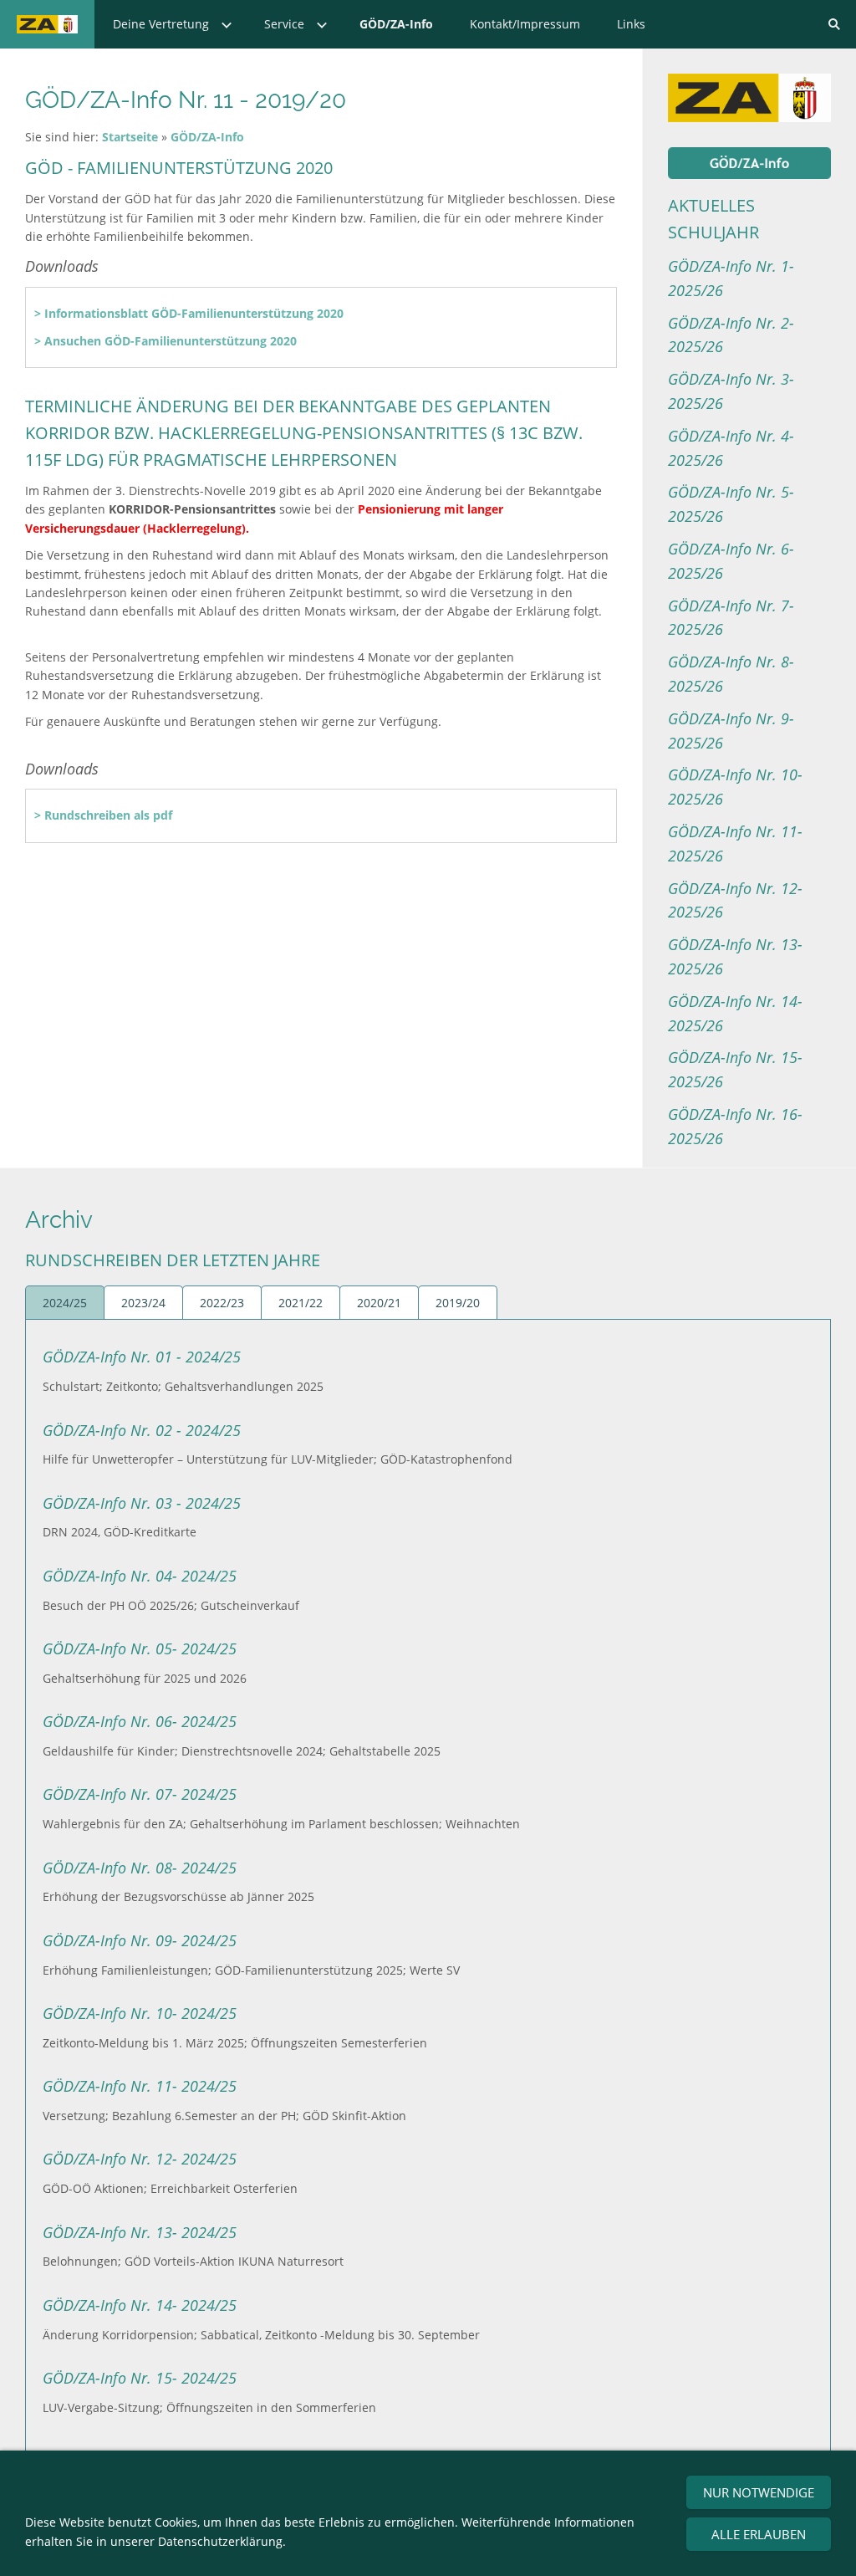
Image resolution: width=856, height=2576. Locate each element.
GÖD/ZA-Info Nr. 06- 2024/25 (140, 1721)
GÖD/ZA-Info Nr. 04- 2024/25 (140, 1576)
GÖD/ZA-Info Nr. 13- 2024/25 (140, 2232)
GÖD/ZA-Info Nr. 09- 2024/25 (140, 1940)
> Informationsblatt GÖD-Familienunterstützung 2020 (189, 313)
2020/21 (379, 1303)
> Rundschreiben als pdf (103, 815)
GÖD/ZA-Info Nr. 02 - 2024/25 (142, 1430)
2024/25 (65, 1303)
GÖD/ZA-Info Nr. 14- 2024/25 (140, 2305)
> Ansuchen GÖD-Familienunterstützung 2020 (166, 341)
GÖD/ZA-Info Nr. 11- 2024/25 (140, 2086)
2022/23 (222, 1303)
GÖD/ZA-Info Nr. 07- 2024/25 (140, 1794)
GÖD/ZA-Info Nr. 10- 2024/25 (140, 2013)
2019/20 (458, 1303)
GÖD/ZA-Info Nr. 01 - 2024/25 (142, 1357)
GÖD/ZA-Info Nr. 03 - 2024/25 (142, 1503)
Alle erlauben (759, 2534)
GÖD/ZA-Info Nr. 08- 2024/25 (140, 1868)
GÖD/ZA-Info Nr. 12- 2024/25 (140, 2159)
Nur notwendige (759, 2492)
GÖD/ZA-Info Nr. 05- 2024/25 (140, 1648)
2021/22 (301, 1303)
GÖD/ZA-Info (207, 137)
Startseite (130, 137)
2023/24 (143, 1303)
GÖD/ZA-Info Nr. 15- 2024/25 (140, 2378)
